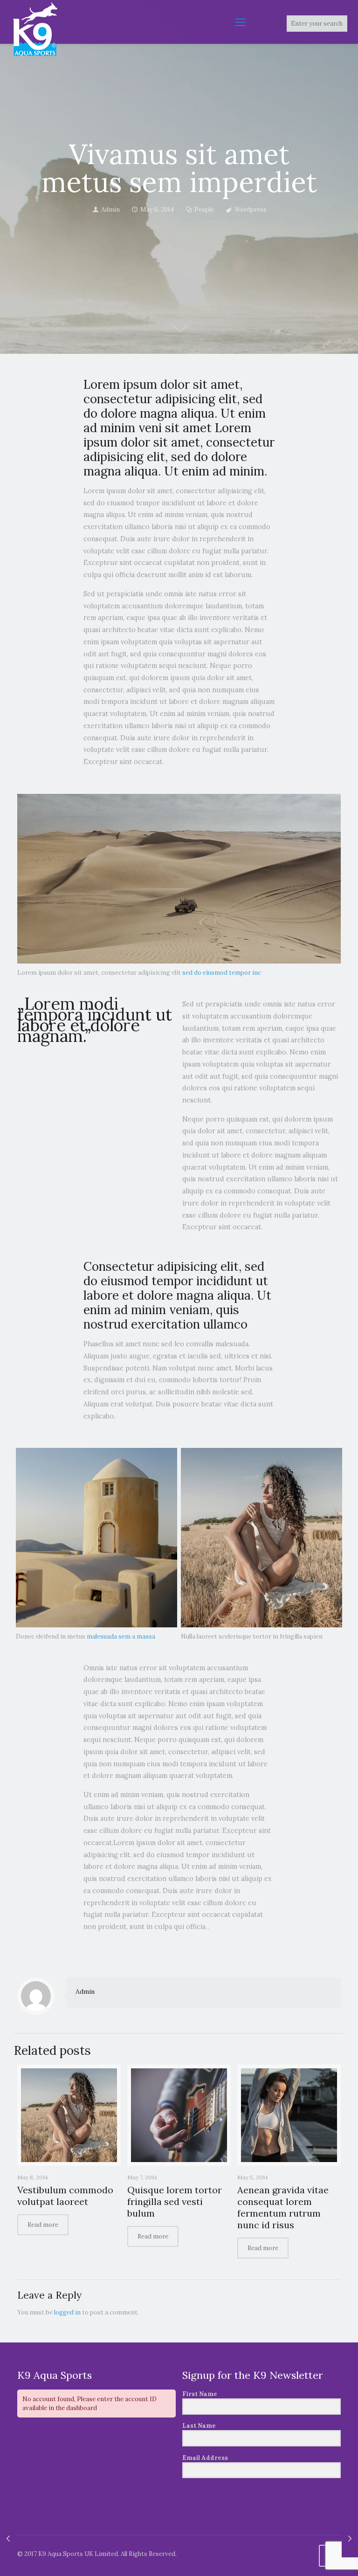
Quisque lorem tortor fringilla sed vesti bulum (175, 2201)
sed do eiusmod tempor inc (222, 973)
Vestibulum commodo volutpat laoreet (65, 2196)
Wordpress (251, 210)
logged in (67, 2312)
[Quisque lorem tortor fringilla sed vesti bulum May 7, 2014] (350, 2539)
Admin (110, 210)
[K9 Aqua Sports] (35, 29)
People (204, 210)
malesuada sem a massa (121, 1636)
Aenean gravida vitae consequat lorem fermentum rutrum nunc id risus (283, 2207)
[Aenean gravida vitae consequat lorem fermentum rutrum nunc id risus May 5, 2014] (8, 2539)
